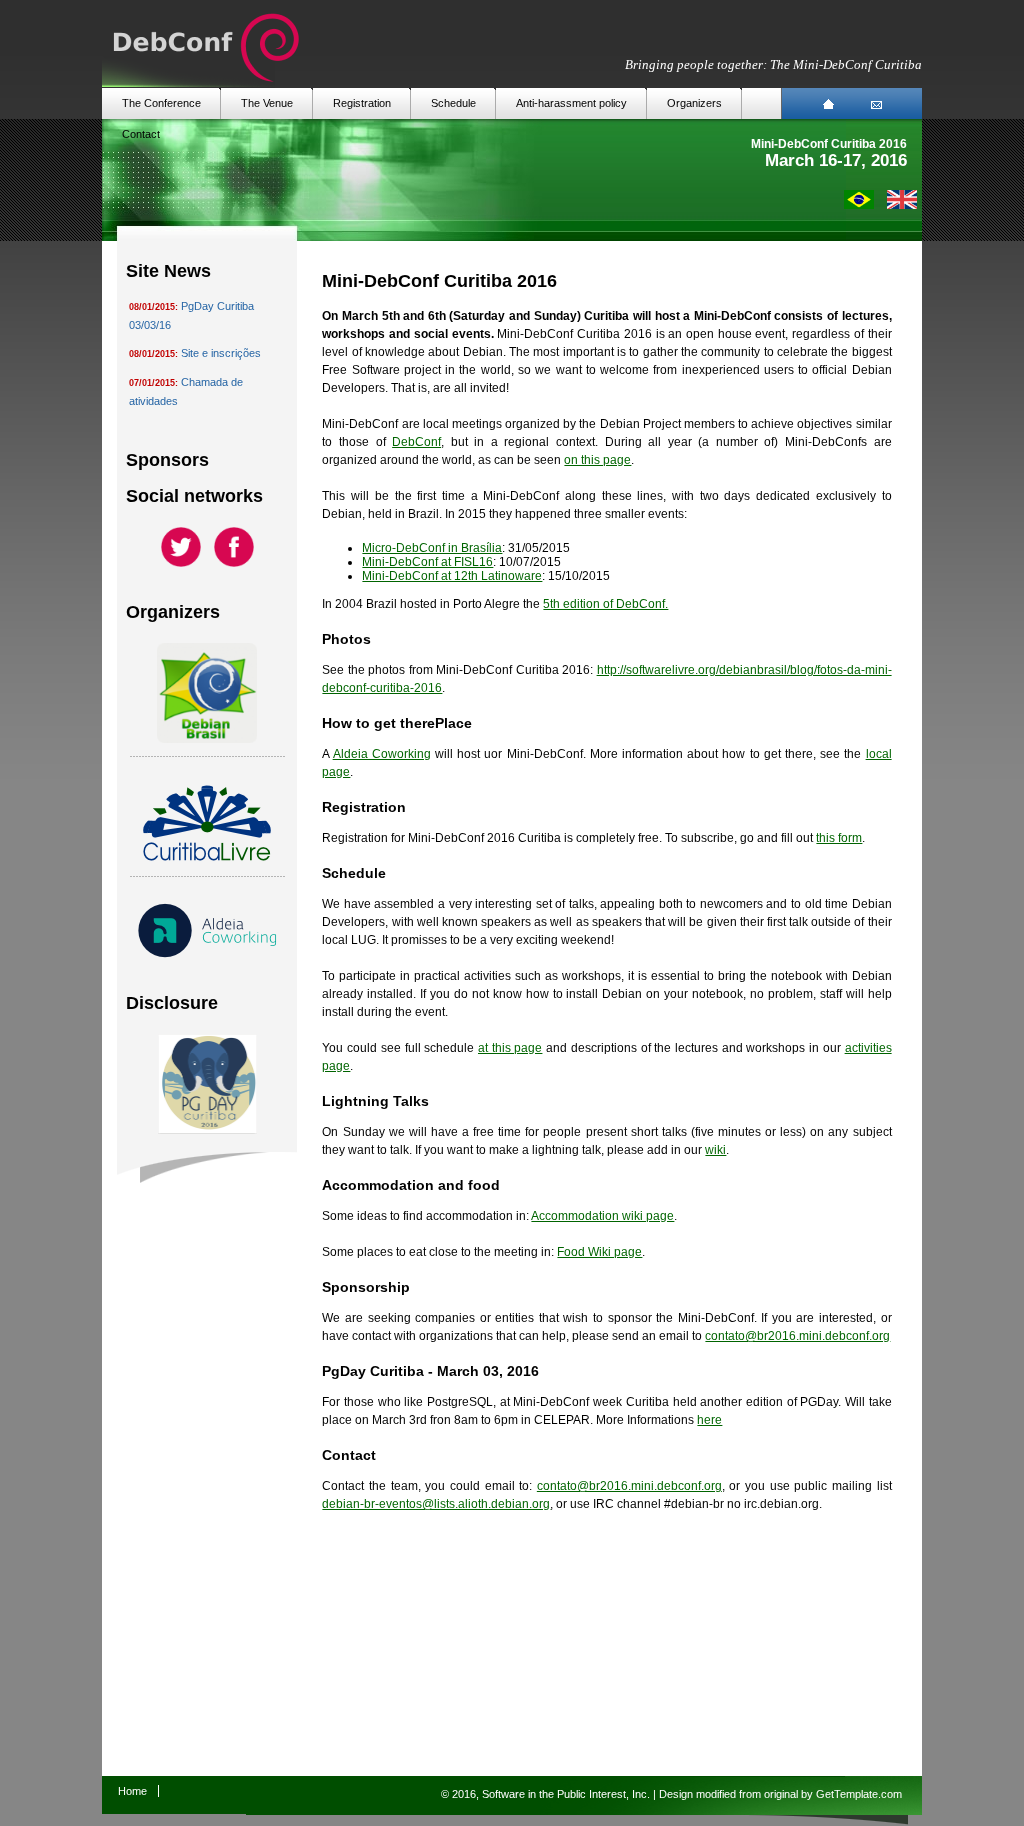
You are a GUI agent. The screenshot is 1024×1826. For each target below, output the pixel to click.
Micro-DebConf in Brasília (432, 548)
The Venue (267, 103)
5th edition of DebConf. (605, 604)
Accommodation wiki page (602, 1216)
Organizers (694, 103)
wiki (715, 1150)
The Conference (161, 103)
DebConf (416, 442)
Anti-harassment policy (571, 103)
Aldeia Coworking (382, 754)
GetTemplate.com (859, 1794)
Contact (141, 134)
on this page (597, 460)
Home (132, 1791)
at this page (510, 1048)
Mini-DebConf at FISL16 (427, 562)
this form (839, 838)
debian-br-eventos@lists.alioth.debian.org (436, 1504)
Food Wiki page (599, 1252)
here (709, 1420)
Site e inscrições (221, 353)
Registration (362, 103)
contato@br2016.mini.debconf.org (797, 1336)
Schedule (453, 103)
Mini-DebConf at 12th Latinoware (452, 576)
